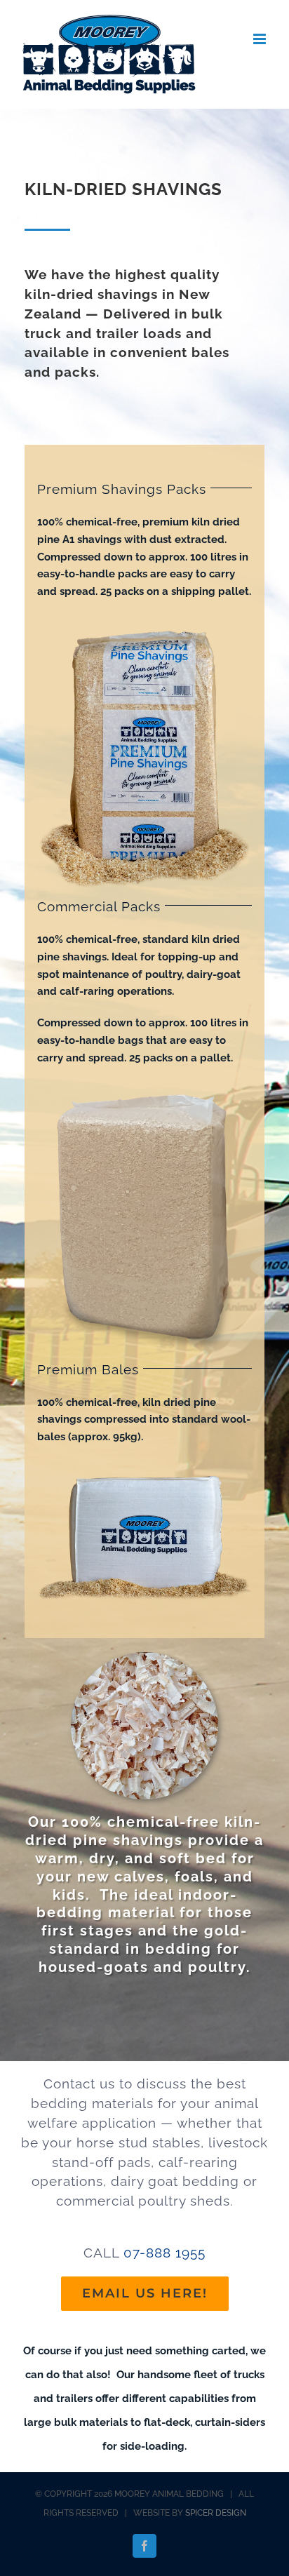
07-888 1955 (164, 2253)
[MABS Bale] (144, 619)
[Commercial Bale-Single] (144, 1085)
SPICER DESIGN (216, 2513)
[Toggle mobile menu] (261, 39)
